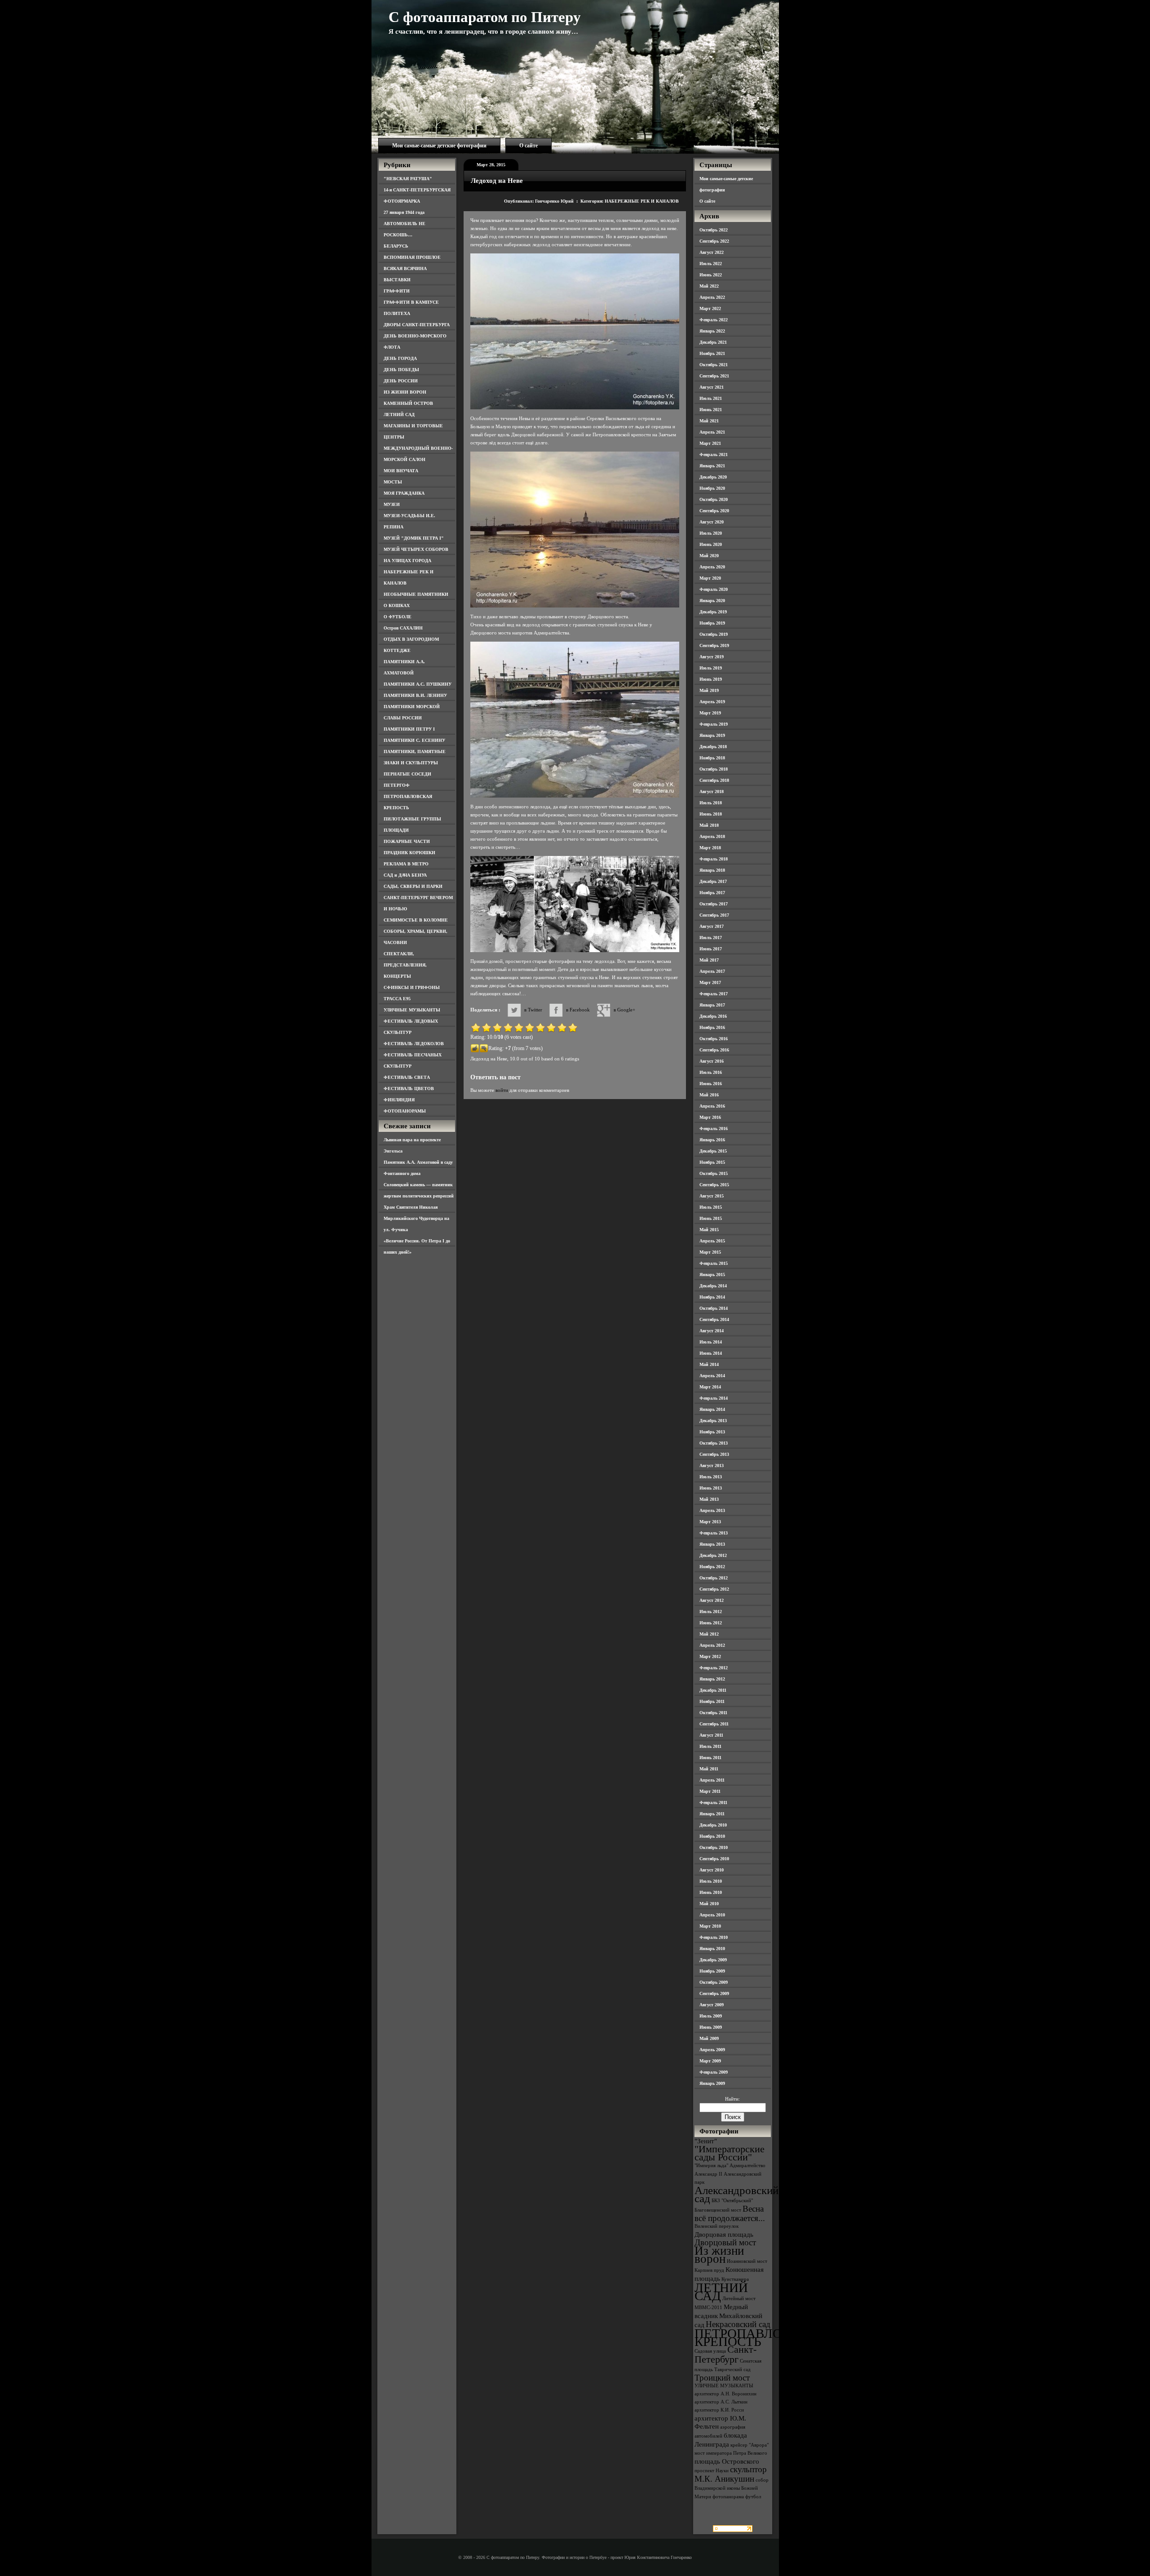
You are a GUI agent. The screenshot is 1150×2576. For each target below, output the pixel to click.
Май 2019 (709, 690)
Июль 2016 (711, 1072)
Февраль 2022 (714, 320)
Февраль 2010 (714, 1937)
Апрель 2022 (712, 297)
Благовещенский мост (718, 2210)
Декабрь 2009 (713, 1960)
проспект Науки (712, 2471)
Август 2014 (712, 1331)
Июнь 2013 (711, 1488)
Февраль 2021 (714, 454)
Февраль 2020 (714, 589)
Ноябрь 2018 (712, 758)
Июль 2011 (710, 1746)
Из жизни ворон (719, 2255)
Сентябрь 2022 (714, 241)
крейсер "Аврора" (750, 2445)
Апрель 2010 (712, 1915)
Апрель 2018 (712, 836)
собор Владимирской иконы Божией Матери (732, 2488)
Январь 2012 (712, 1679)
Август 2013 (712, 1465)
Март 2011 (710, 1791)
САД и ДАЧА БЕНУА (405, 875)
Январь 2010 (712, 1949)
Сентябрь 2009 (714, 1993)
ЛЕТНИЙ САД (399, 415)
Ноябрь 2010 (712, 1836)
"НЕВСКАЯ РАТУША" (408, 179)
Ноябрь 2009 (712, 1971)
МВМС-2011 (708, 2308)
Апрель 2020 (712, 567)
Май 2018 (709, 825)
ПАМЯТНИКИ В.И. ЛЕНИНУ (415, 695)
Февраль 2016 (714, 1128)
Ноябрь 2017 (712, 893)
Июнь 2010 (711, 1892)
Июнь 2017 (711, 949)
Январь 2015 (712, 1275)
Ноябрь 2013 (712, 1432)
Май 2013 (709, 1499)
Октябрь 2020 (714, 499)
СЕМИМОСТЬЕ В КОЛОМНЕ (416, 920)
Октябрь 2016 (714, 1039)
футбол (753, 2497)
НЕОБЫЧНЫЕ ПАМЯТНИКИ (416, 594)
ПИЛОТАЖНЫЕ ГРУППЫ (412, 819)
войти (502, 1090)
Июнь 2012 (711, 1623)
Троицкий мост (722, 2378)
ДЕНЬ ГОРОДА (400, 358)
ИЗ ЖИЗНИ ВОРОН (405, 392)
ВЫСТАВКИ (397, 280)
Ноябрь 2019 (712, 623)
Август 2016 (712, 1061)
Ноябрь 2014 (712, 1297)
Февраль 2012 (714, 1668)
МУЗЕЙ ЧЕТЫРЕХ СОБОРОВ (416, 549)
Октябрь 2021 (714, 365)
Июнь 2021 (711, 410)
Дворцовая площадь (724, 2234)
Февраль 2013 (714, 1533)
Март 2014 (710, 1387)
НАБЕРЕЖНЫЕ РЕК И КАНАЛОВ (642, 201)
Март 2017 (710, 982)
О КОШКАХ (397, 605)
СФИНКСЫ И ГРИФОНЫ (412, 987)
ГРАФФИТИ (397, 291)
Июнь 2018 (711, 814)
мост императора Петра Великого (731, 2453)
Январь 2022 (712, 331)
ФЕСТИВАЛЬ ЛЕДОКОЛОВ (414, 1044)
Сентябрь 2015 (714, 1185)
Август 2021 (712, 387)
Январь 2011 (712, 1814)
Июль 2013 (711, 1477)
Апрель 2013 (712, 1510)
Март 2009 (710, 2061)
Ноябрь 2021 (712, 353)
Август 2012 (712, 1600)
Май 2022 (709, 286)
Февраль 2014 (714, 1398)
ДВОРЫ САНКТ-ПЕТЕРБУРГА (417, 325)
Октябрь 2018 (714, 769)
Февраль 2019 (714, 724)
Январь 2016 (712, 1140)
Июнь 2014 (711, 1353)
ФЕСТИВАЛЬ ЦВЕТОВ (409, 1088)
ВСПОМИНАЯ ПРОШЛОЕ (412, 257)
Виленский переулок (717, 2226)
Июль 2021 (711, 398)
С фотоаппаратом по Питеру (485, 17)
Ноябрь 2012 (712, 1567)
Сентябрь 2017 (714, 915)
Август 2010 (712, 1870)
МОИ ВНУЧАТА (401, 471)
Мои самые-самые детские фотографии (439, 146)
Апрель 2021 (712, 432)
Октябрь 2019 (714, 634)
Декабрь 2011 (713, 1690)
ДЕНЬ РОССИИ (401, 381)
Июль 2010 (711, 1881)
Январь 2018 (712, 870)
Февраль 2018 (714, 859)
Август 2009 (712, 2005)
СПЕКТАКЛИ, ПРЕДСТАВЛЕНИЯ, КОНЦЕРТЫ (405, 965)
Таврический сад (732, 2370)
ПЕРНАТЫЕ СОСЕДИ (407, 774)
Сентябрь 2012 (714, 1589)
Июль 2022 (711, 264)
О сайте (529, 146)
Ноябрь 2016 (712, 1027)
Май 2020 (709, 556)
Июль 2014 (711, 1342)
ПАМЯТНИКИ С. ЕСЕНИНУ (414, 740)
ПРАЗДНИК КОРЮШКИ (409, 853)
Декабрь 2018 (713, 747)
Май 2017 (709, 960)
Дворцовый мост (725, 2242)
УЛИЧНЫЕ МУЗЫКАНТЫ (412, 1010)
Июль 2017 (711, 938)
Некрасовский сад (738, 2324)
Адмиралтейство (747, 2166)
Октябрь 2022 (714, 230)
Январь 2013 (712, 1544)
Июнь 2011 (710, 1758)
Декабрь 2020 (713, 477)
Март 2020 (710, 578)
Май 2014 (709, 1364)
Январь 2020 (712, 601)
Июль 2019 (711, 668)
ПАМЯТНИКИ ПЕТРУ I (409, 729)
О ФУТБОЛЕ (398, 617)
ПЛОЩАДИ (396, 830)
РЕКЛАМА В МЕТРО (406, 864)
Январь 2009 (712, 2083)
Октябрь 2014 (714, 1308)
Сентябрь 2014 (714, 1319)
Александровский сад (736, 2194)
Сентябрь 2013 (714, 1454)
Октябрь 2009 (714, 1982)
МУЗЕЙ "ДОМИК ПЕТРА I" (414, 538)
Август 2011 (711, 1735)
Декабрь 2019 (713, 612)
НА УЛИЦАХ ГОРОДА (407, 561)
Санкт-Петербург (725, 2354)
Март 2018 (710, 848)
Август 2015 (712, 1196)
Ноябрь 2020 (712, 488)
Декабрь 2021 (713, 342)
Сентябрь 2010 (714, 1859)
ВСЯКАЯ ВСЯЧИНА (405, 268)
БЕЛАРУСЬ (396, 246)
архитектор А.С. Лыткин (721, 2402)
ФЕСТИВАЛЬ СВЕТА (407, 1077)
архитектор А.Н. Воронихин (725, 2394)
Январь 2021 (712, 466)
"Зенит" (706, 2141)
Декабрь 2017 (713, 881)
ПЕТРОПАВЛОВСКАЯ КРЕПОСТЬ (760, 2337)
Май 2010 (709, 1904)
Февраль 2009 (714, 2072)
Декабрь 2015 (713, 1151)
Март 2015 (710, 1252)
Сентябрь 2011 (714, 1724)
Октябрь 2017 (714, 904)
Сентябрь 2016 (714, 1050)
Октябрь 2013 (714, 1443)
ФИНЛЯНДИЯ (399, 1100)
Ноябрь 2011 (712, 1701)
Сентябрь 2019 (714, 645)
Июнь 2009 (711, 2027)
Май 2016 (709, 1095)
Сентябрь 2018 (714, 780)
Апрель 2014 (712, 1376)
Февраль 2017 (714, 994)
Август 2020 (712, 522)
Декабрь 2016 (713, 1016)
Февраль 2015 (714, 1263)
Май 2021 (709, 421)
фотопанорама (728, 2497)
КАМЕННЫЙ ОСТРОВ (408, 403)
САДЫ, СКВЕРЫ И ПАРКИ (413, 886)
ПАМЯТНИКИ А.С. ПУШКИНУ (418, 684)
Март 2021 (710, 443)
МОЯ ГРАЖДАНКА (404, 493)
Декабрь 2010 (713, 1825)
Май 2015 (709, 1230)
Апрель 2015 (712, 1241)
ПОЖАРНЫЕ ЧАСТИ (407, 841)
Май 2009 (709, 2038)
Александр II (708, 2174)
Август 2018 (712, 791)
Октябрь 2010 (714, 1847)
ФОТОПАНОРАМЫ (405, 1111)
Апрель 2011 (712, 1780)
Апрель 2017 (712, 971)
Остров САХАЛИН (403, 628)
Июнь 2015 (711, 1218)
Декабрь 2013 (713, 1421)
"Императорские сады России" (730, 2153)
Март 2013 (710, 1522)
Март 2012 (710, 1656)
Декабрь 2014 (713, 1286)
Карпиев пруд (709, 2270)
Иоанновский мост (747, 2261)
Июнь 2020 (711, 544)
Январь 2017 (712, 1005)
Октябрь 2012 (714, 1578)
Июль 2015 (711, 1207)
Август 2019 (712, 657)
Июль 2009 (711, 2016)
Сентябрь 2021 (714, 376)
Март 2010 (710, 1926)
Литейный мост (739, 2299)
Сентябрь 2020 (714, 511)
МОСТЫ (393, 482)
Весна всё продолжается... (730, 2213)
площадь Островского (727, 2461)
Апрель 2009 (712, 2050)
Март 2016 (710, 1117)
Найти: (732, 2099)
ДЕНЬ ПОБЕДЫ (401, 370)
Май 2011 (709, 1769)
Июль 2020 (711, 533)
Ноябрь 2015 (712, 1162)
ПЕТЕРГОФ (397, 785)
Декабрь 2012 (713, 1555)
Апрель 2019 (712, 702)
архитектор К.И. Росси (719, 2410)
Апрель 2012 (712, 1645)
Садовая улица (710, 2351)
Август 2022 (712, 252)
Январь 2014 (712, 1409)
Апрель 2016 (712, 1106)
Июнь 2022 (711, 275)
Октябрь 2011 (713, 1713)
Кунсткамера (735, 2279)
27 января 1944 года (404, 212)
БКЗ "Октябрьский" (732, 2201)
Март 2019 (710, 713)
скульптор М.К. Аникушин (731, 2474)
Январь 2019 (712, 735)
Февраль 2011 (713, 1802)
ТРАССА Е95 (397, 999)
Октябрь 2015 (714, 1173)
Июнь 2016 (711, 1084)
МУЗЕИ (392, 504)
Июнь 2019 (711, 679)
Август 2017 (712, 926)
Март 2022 (710, 308)
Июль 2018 (711, 803)
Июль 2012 (711, 1612)
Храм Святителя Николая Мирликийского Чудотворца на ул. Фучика (416, 1218)
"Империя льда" (711, 2166)
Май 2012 (709, 1634)
